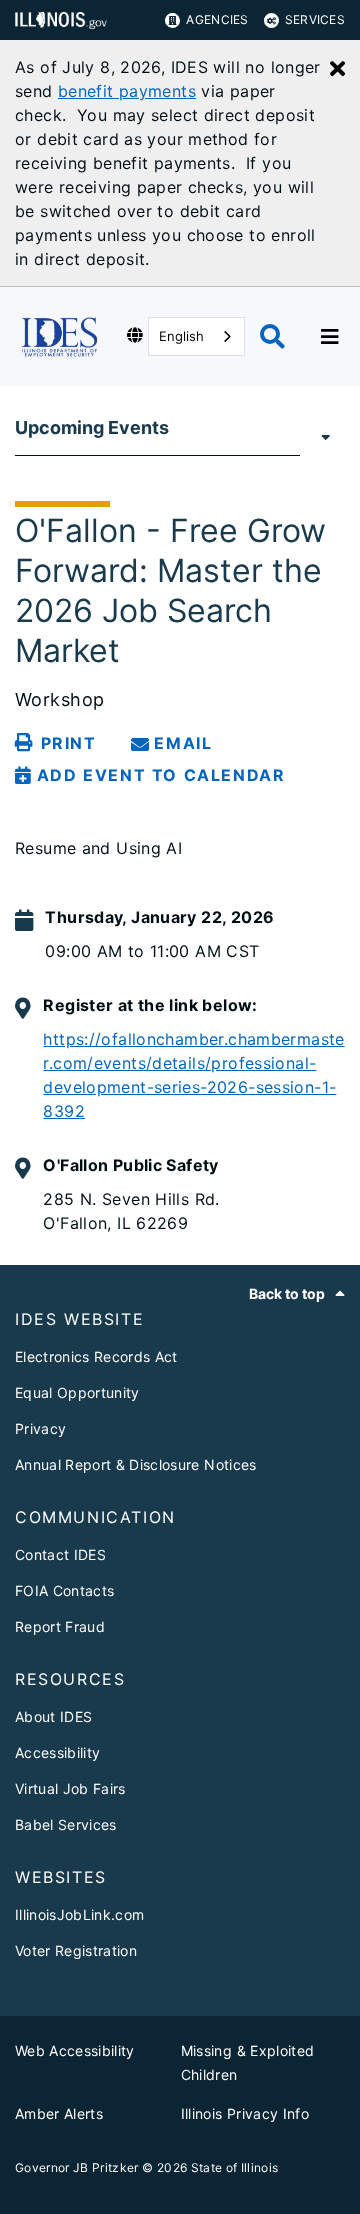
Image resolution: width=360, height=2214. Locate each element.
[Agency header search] (272, 336)
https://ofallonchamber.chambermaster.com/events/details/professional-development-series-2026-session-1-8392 (193, 1075)
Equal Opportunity (77, 1392)
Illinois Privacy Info (245, 2113)
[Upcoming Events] (322, 436)
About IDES (53, 1716)
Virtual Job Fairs (70, 1788)
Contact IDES (60, 1554)
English (181, 336)
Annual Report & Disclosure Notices (136, 1464)
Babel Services (66, 1824)
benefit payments (127, 91)
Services (315, 19)
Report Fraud (60, 1626)
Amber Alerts (59, 2113)
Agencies (217, 19)
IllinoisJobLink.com (79, 1914)
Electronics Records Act (96, 1356)
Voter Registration (76, 1950)
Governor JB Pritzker (77, 2167)
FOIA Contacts (64, 1590)
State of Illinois (235, 2167)
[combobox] (196, 336)
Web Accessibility (75, 2050)
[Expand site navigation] (330, 337)
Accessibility (57, 1752)
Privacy (40, 1428)
